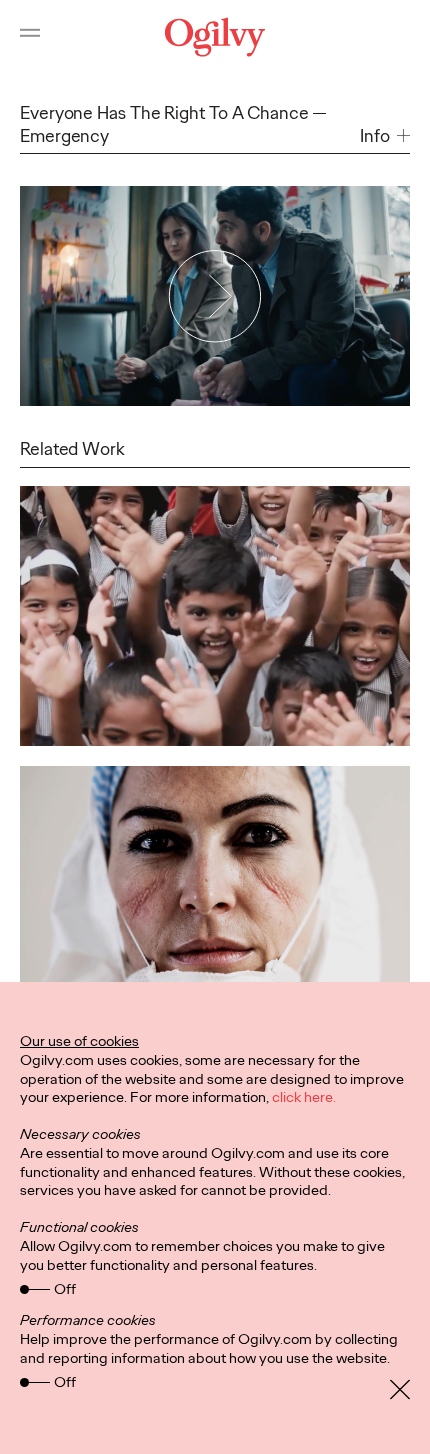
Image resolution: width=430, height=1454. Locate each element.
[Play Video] (215, 295)
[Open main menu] (30, 37)
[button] (385, 136)
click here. (304, 1097)
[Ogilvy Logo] (215, 37)
